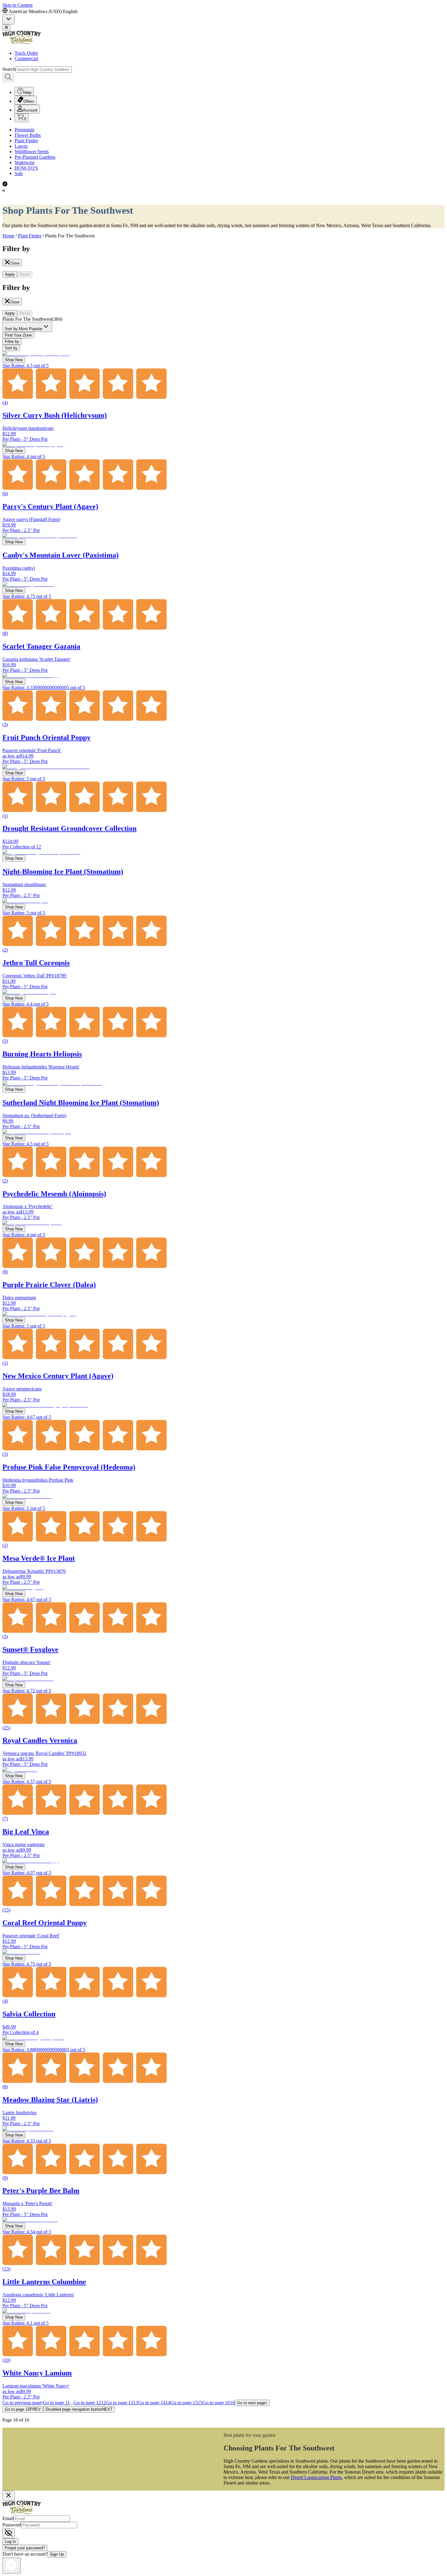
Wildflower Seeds (32, 152)
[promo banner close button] (6, 28)
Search (9, 69)
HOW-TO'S (26, 168)
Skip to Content (17, 5)
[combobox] (27, 327)
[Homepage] (22, 43)
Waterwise (25, 162)
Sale (19, 173)
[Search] (8, 77)
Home (8, 236)
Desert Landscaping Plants (316, 2477)
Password (12, 2525)
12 (90, 2403)
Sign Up (57, 2554)
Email (8, 2518)
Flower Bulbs (28, 135)
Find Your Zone (18, 335)
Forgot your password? (25, 2548)
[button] (27, 328)
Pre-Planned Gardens (35, 157)
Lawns (21, 146)
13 (122, 2403)
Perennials (24, 130)
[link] (9, 19)
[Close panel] (9, 2496)
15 (186, 2403)
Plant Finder (26, 141)
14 (154, 2403)
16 (219, 2403)
